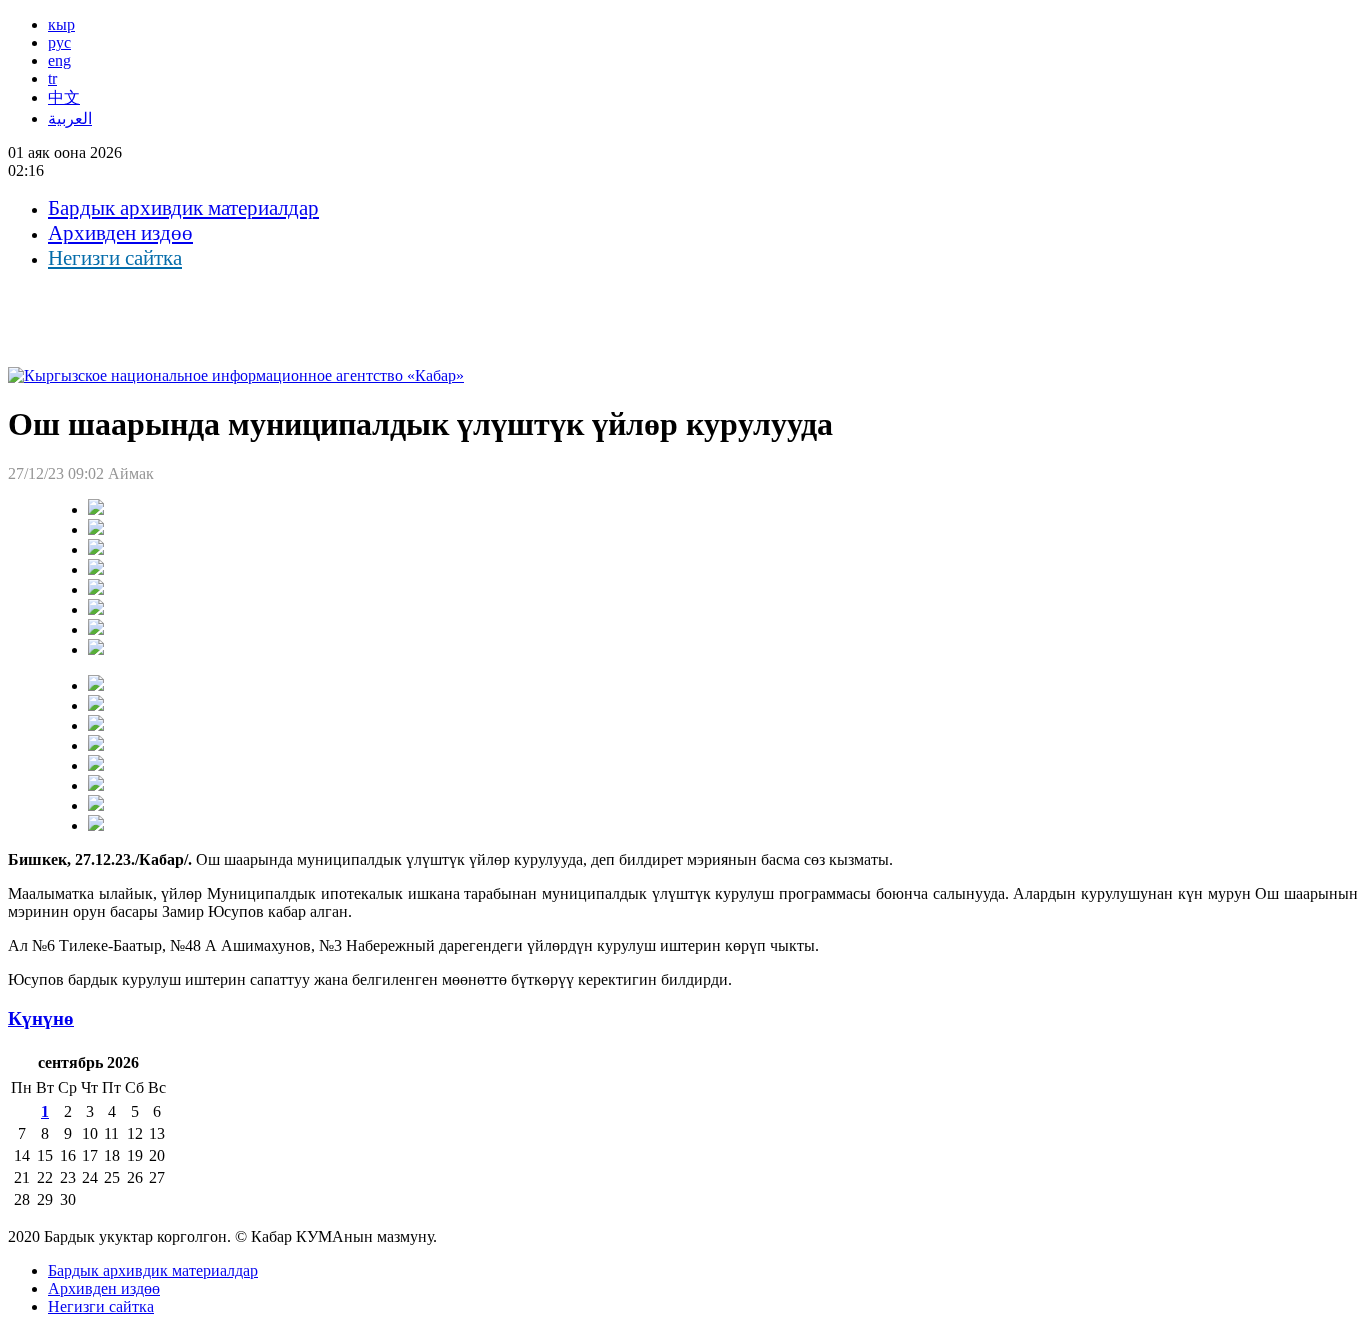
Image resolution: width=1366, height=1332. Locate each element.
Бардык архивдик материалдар (183, 208)
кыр (61, 24)
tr (52, 78)
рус (59, 42)
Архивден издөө (120, 233)
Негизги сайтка (115, 258)
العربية (70, 118)
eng (59, 60)
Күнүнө (41, 1018)
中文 (64, 97)
